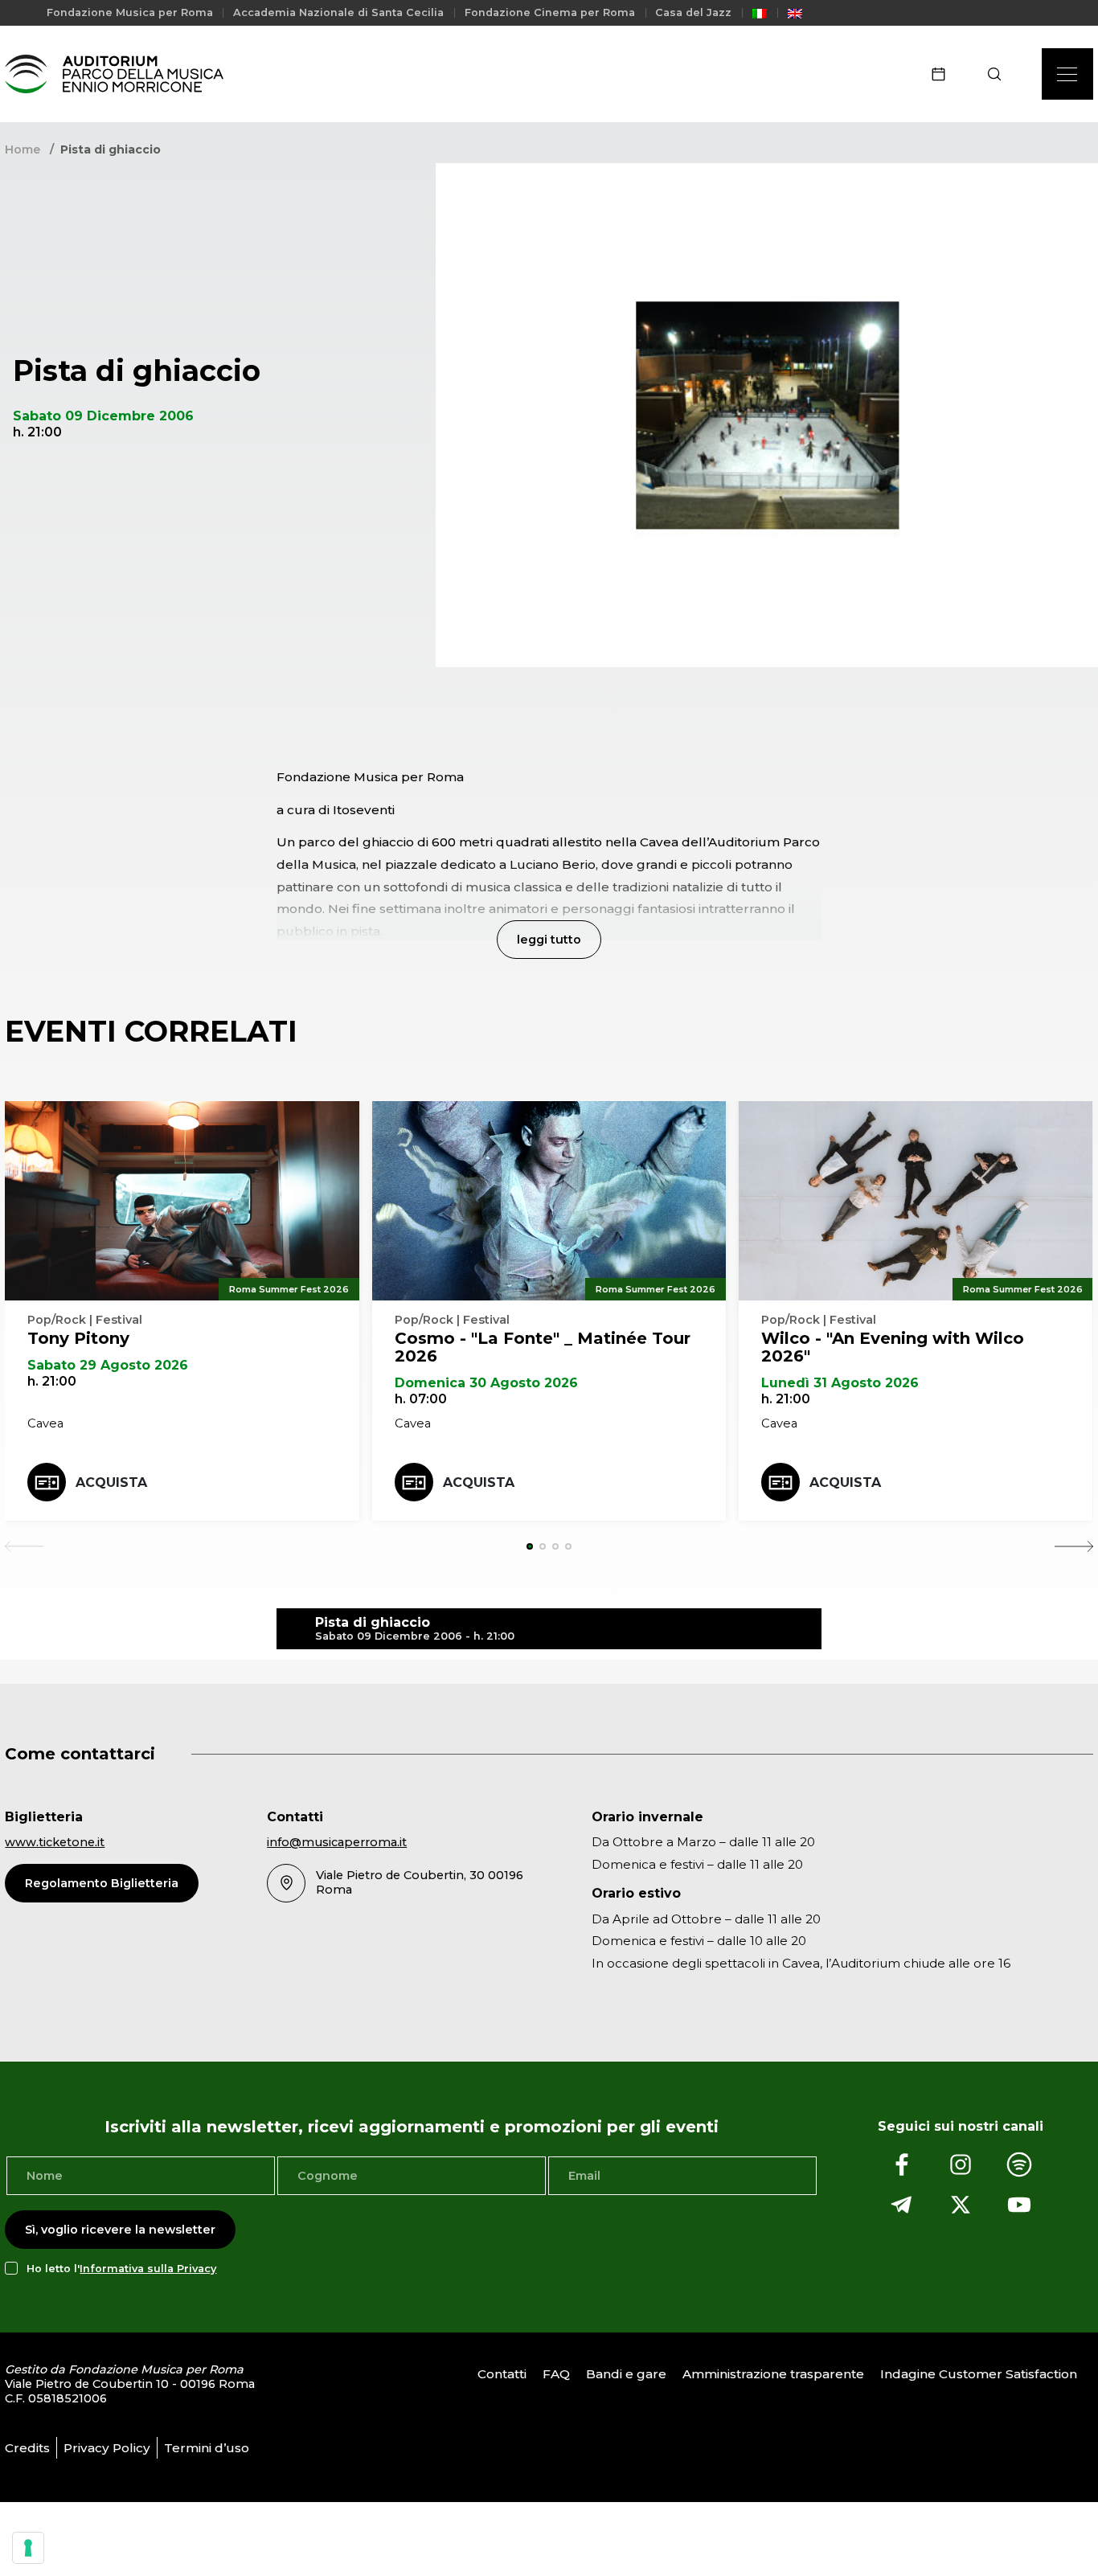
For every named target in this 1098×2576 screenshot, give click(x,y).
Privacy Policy (107, 2448)
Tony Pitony (78, 1338)
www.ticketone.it (55, 1842)
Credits (27, 2448)
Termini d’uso (207, 2448)
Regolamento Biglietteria (102, 1883)
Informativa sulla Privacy (148, 2269)
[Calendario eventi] (944, 74)
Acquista (111, 1483)
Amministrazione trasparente (773, 2375)
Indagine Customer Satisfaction (979, 2375)
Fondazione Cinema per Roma (550, 12)
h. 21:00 (52, 1381)
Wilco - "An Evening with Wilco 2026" (893, 1347)
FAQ (556, 2375)
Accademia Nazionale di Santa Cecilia (338, 12)
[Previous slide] (24, 1546)
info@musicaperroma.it (337, 1842)
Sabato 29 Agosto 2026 (108, 1365)
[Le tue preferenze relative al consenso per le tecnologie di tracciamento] (28, 2548)
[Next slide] (1074, 1546)
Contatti (502, 2375)
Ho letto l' (121, 2269)
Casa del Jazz (693, 12)
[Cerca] (1000, 74)
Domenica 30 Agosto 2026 (486, 1383)
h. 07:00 (421, 1399)
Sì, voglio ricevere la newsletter (120, 2230)
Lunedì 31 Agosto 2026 (840, 1383)
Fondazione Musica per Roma (130, 12)
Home (23, 149)
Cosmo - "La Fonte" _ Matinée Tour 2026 (543, 1347)
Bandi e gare (626, 2375)
